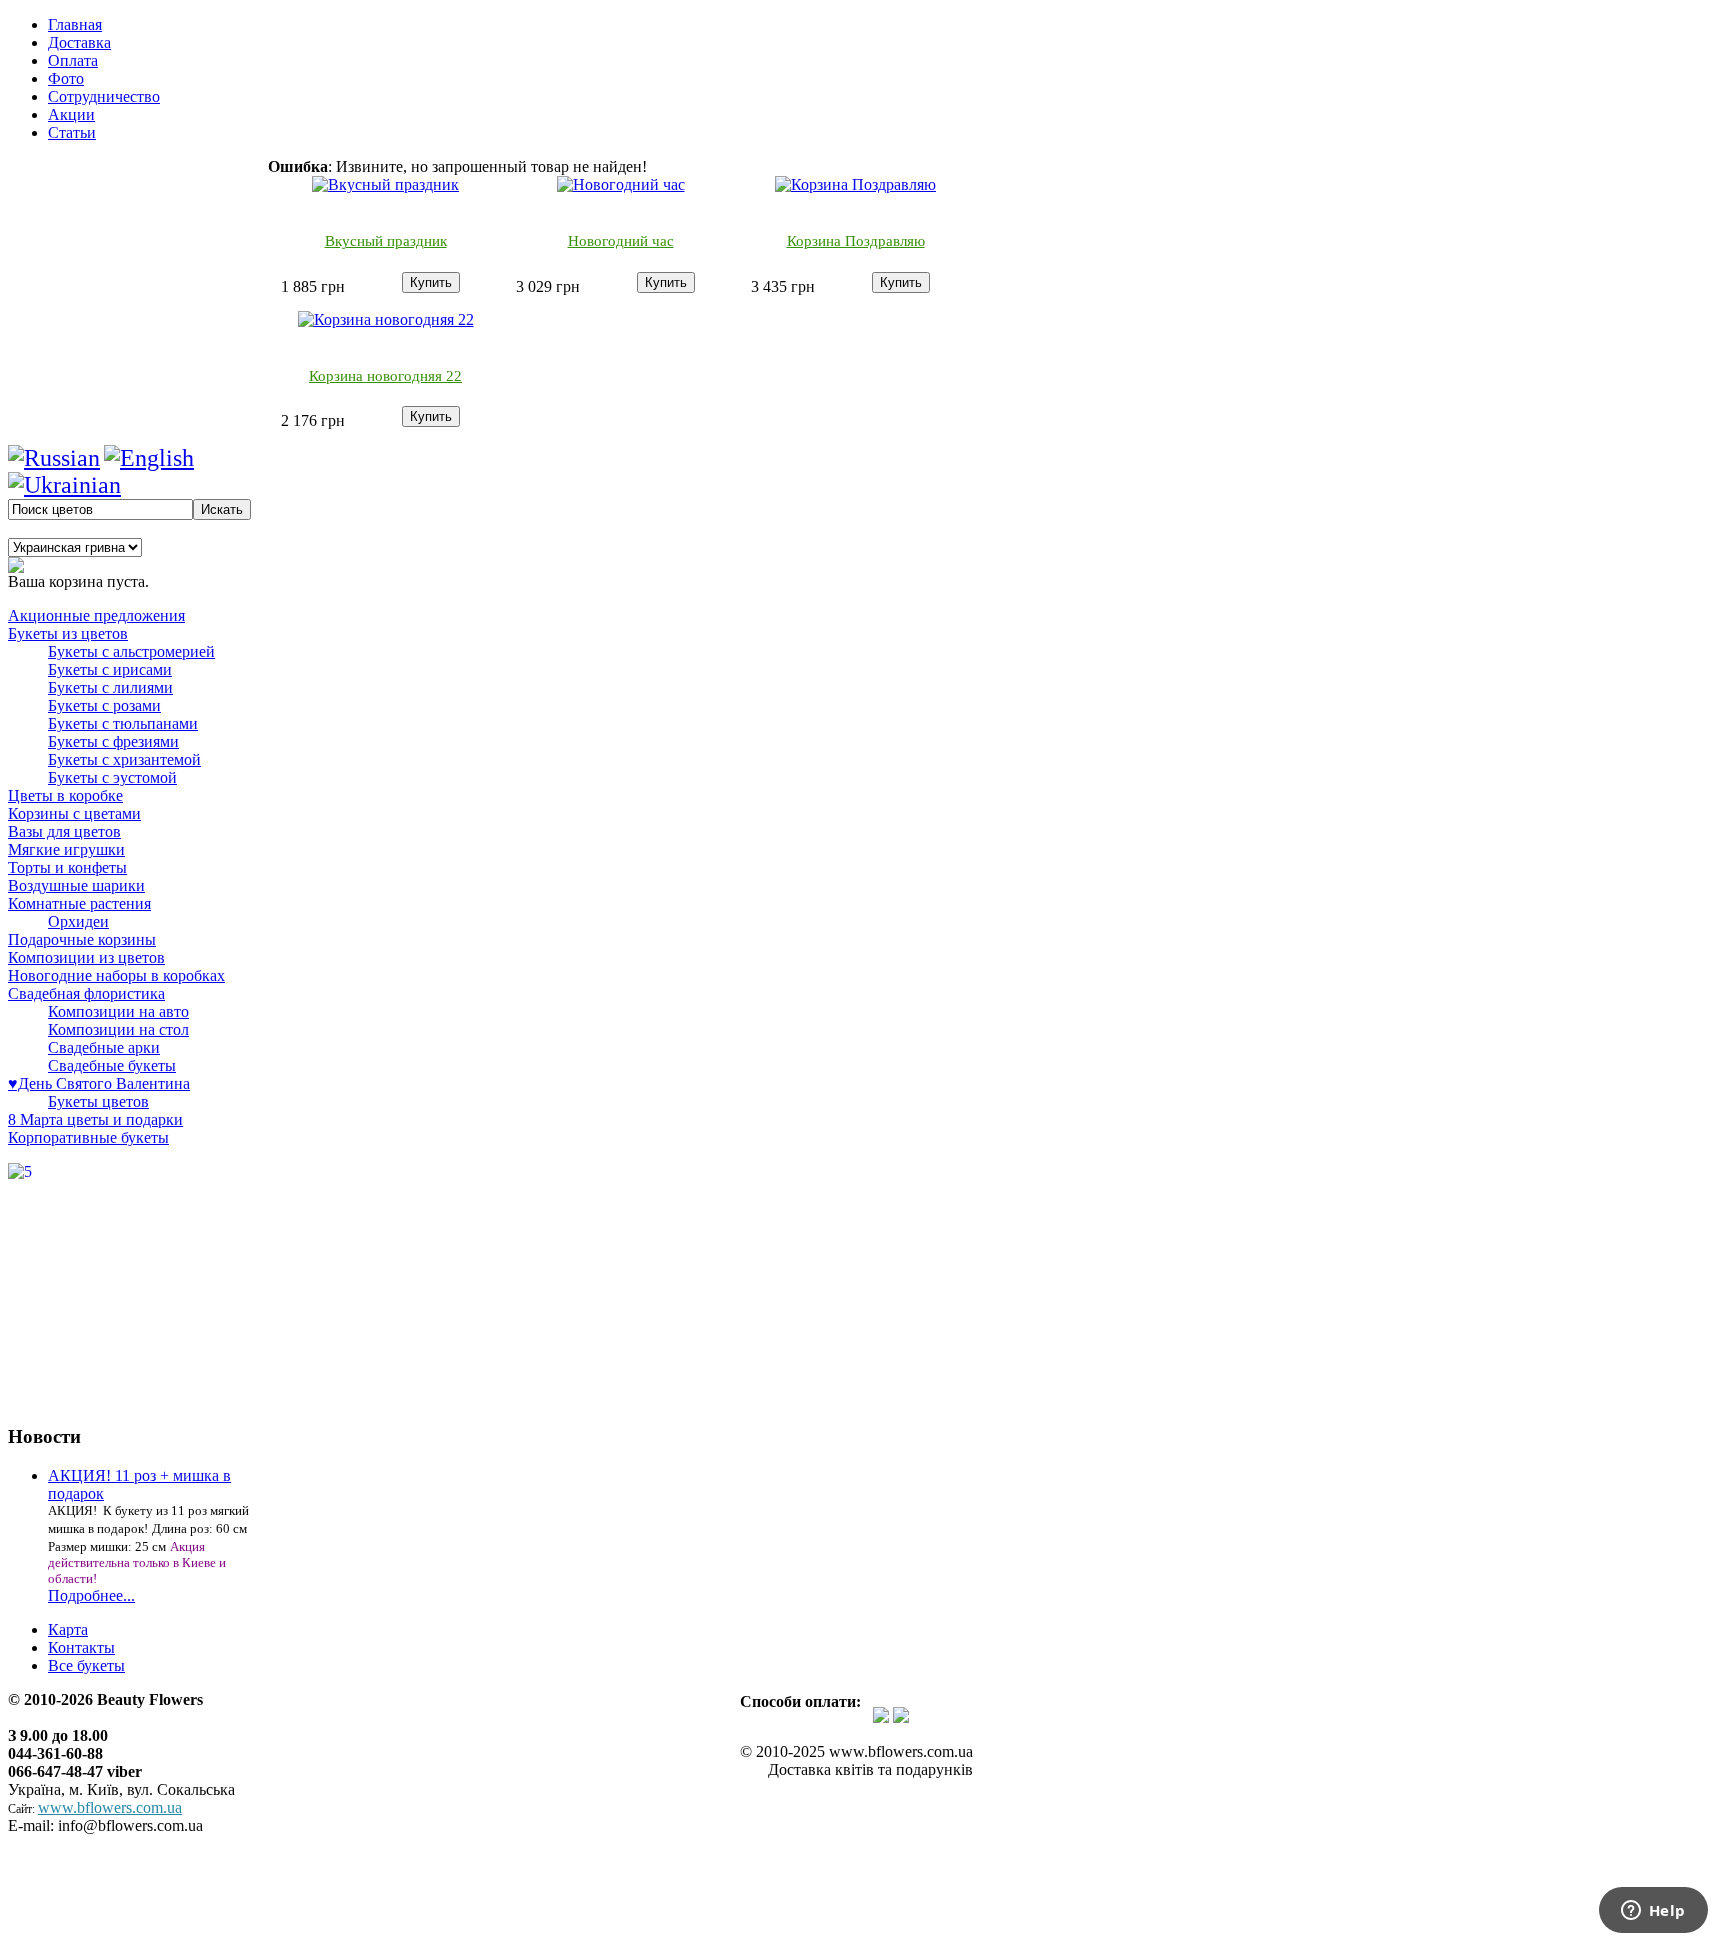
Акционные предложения (96, 615)
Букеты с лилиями (110, 687)
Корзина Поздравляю (856, 241)
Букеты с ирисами (110, 669)
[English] (149, 458)
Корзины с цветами (74, 813)
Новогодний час (621, 241)
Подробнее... (91, 1595)
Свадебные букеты (112, 1065)
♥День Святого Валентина (99, 1083)
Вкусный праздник (386, 241)
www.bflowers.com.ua (110, 1807)
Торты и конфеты (67, 867)
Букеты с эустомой (112, 777)
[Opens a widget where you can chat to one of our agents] (1653, 1912)
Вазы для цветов (64, 831)
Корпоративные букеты (88, 1137)
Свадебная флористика (86, 993)
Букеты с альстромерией (131, 651)
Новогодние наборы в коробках (116, 975)
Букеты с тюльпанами (123, 723)
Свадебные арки (104, 1047)
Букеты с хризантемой (124, 759)
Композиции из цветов (86, 957)
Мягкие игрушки (66, 849)
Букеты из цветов (68, 633)
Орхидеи (78, 921)
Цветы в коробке (65, 795)
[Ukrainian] (64, 485)
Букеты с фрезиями (113, 741)
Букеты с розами (104, 705)
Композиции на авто (118, 1011)
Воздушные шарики (76, 885)
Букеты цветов (98, 1101)
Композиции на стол (118, 1029)
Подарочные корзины (82, 939)
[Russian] (54, 458)
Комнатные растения (79, 903)
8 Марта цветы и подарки (95, 1119)
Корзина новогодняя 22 (385, 376)
